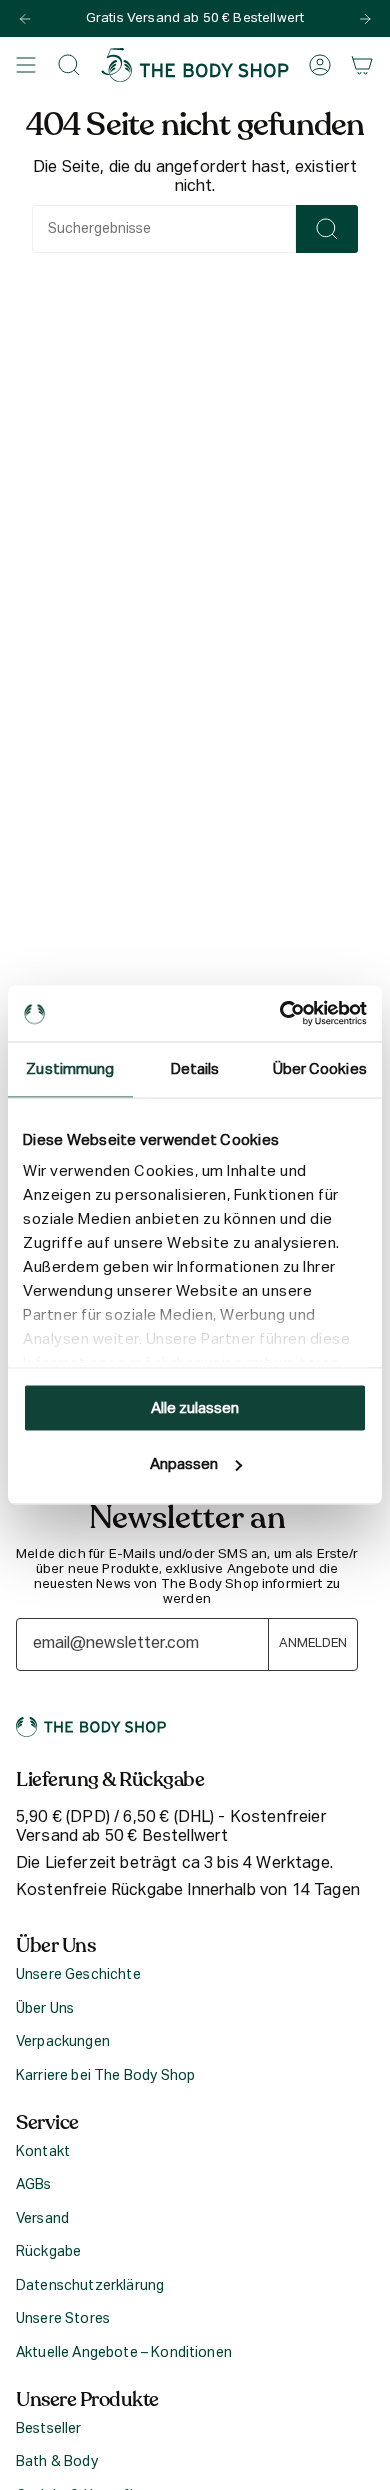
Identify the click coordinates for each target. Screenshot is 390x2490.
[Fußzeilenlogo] (91, 1727)
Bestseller (49, 2429)
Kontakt (43, 2152)
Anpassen (184, 1464)
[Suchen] (327, 229)
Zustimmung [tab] (70, 1068)
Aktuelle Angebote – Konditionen (124, 2353)
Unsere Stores (63, 2319)
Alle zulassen (195, 1407)
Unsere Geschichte (78, 1975)
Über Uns (45, 2009)
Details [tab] (195, 1068)
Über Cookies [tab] (320, 1068)
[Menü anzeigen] (26, 64)
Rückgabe (48, 2252)
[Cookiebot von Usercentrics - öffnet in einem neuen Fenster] (280, 1014)
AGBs (34, 2185)
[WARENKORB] (362, 64)
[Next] (365, 19)
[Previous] (25, 19)
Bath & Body (57, 2462)
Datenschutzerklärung (90, 2286)
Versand (42, 2219)
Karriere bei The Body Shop (105, 2076)
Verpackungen (63, 2042)
